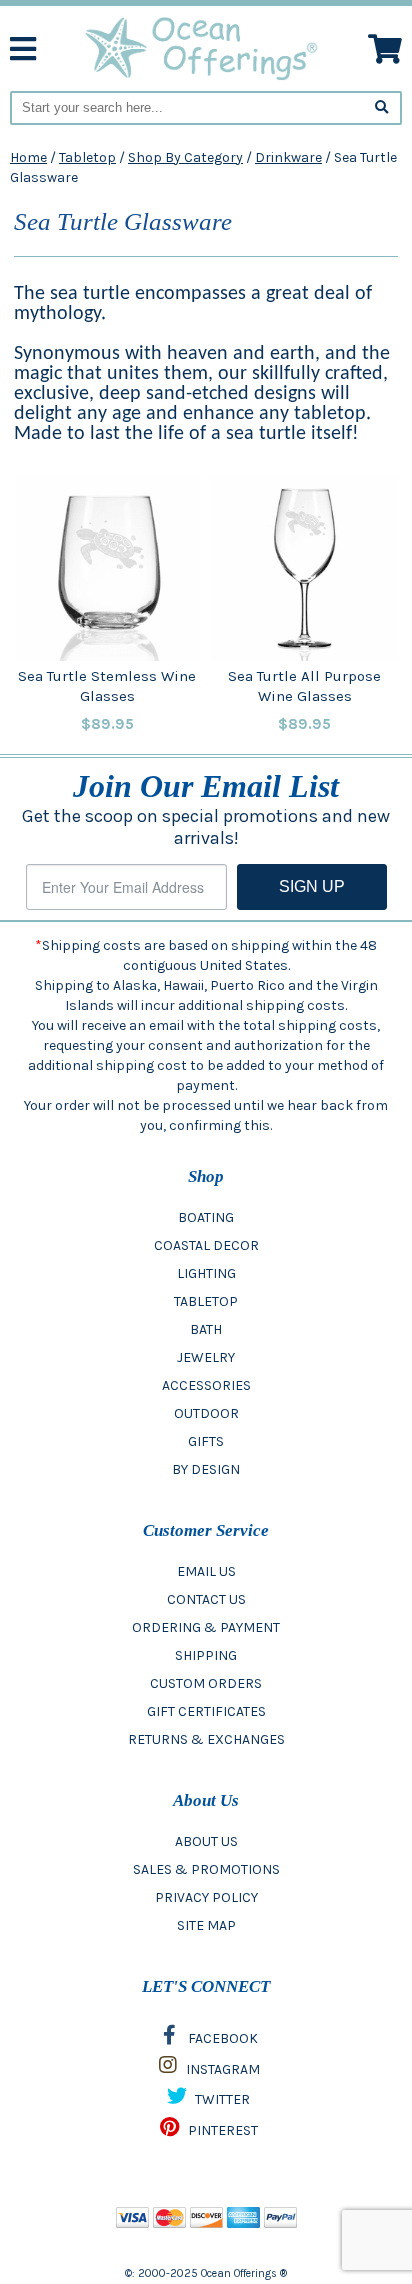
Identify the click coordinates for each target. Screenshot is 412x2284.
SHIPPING (206, 1655)
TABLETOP (206, 1301)
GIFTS (206, 1441)
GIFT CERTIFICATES (206, 1711)
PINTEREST (221, 2130)
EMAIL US (206, 1571)
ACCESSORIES (206, 1385)
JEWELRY (206, 1357)
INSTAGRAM (221, 2069)
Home (28, 157)
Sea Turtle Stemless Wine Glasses (107, 686)
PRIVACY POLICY (206, 1897)
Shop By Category (185, 157)
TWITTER (221, 2099)
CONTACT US (206, 1599)
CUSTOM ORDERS (206, 1683)
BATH (206, 1329)
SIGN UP (312, 886)
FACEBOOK (221, 2038)
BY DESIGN (206, 1469)
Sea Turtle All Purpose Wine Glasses (304, 686)
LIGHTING (206, 1273)
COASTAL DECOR (206, 1245)
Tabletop (87, 157)
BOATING (206, 1217)
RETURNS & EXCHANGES (206, 1739)
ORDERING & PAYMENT (206, 1627)
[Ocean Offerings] (202, 47)
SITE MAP (206, 1925)
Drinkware (288, 157)
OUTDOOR (206, 1413)
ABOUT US (206, 1841)
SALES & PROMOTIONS (206, 1869)
